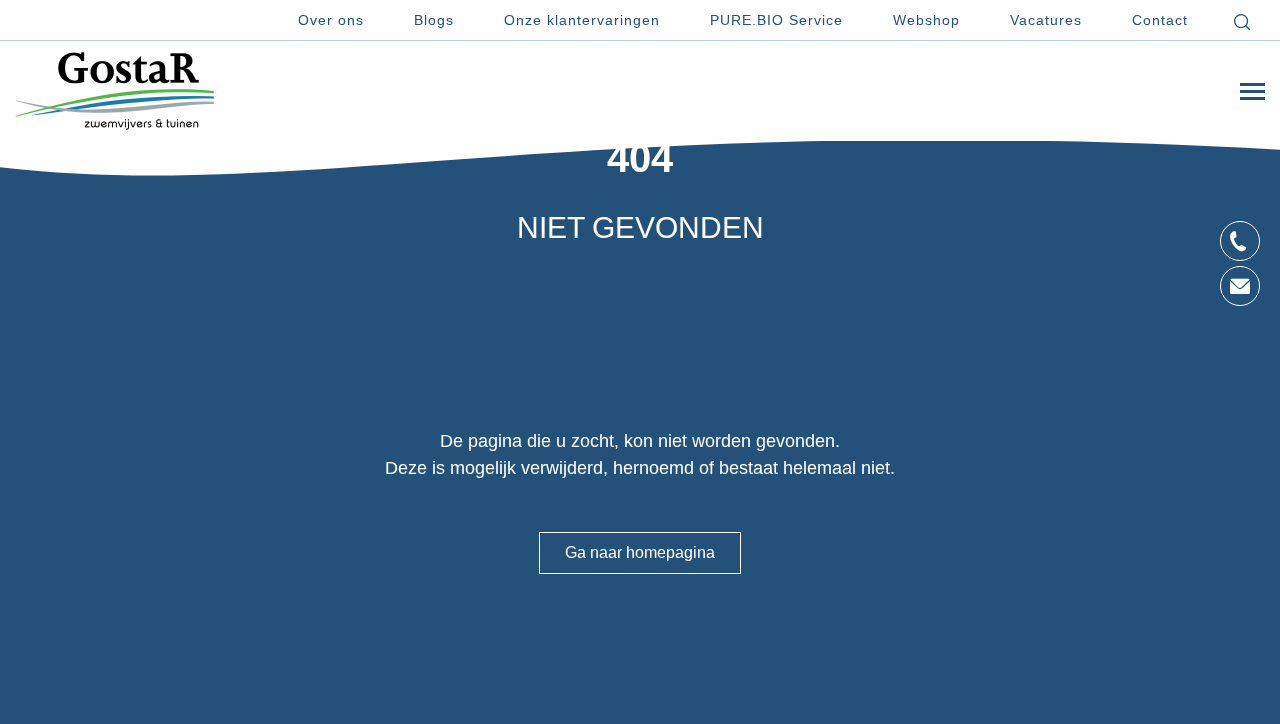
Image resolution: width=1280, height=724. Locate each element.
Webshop (926, 20)
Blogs (434, 20)
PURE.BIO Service (776, 20)
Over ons (331, 20)
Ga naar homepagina (640, 552)
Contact (1160, 20)
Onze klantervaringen (582, 20)
